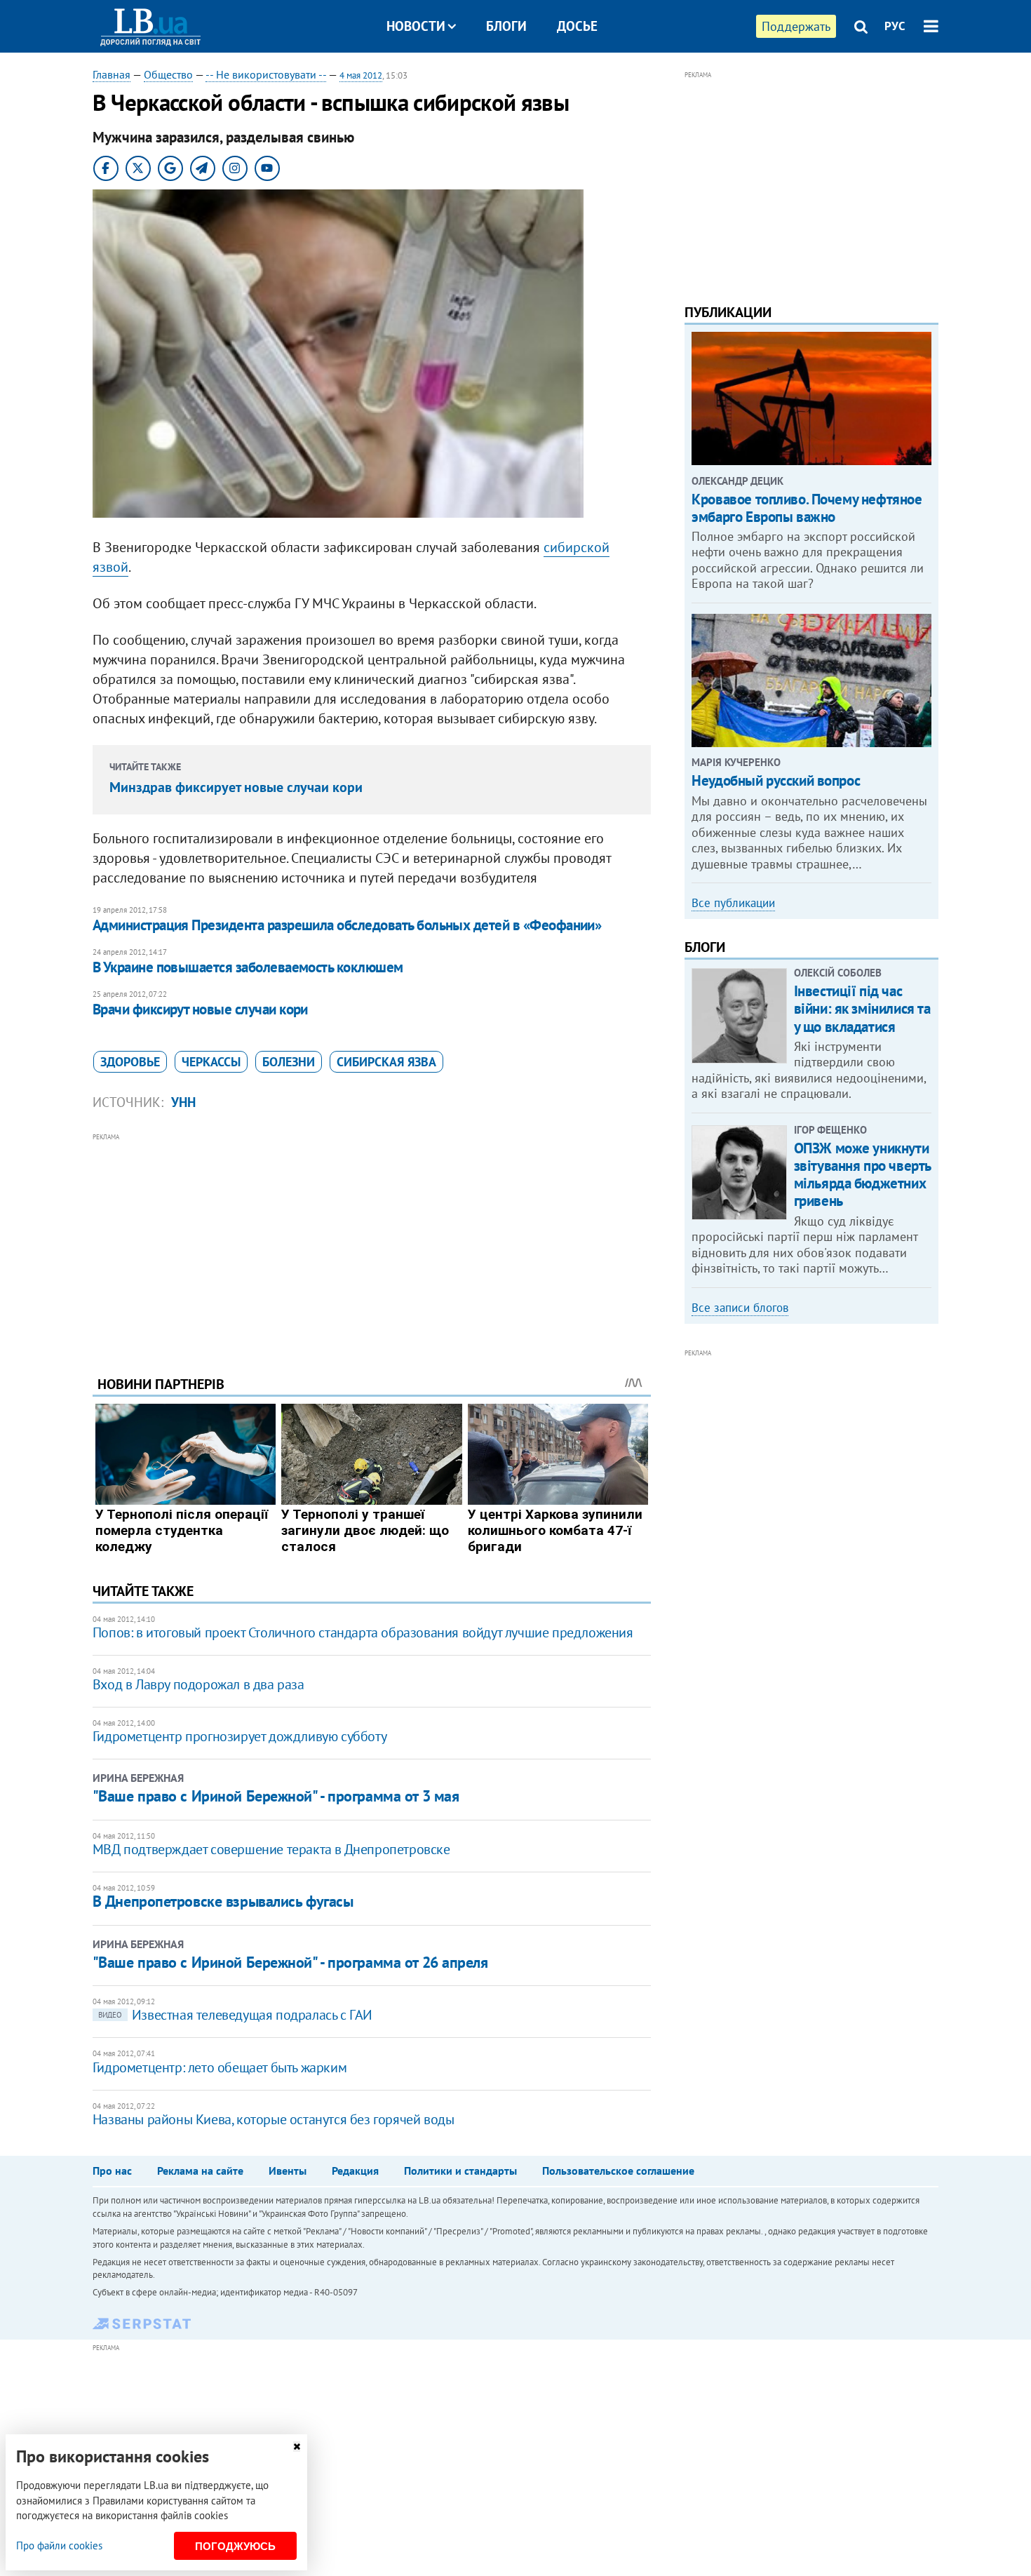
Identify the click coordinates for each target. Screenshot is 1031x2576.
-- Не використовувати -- (266, 74)
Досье (577, 26)
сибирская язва (386, 1062)
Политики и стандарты (460, 2171)
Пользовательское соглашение (618, 2171)
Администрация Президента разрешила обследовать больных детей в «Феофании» (347, 925)
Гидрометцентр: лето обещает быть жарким (220, 2067)
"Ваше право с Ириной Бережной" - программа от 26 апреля (290, 1962)
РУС (895, 26)
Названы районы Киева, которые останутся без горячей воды (274, 2119)
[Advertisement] (372, 1244)
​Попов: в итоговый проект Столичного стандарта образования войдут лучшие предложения (363, 1632)
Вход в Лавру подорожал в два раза (198, 1684)
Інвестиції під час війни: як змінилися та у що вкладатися (862, 1008)
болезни (289, 1062)
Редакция (355, 2171)
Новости (416, 26)
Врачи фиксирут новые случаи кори (200, 1009)
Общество (168, 74)
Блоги (506, 26)
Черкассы (211, 1062)
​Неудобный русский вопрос (776, 780)
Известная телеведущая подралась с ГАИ (235, 2015)
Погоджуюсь (235, 2546)
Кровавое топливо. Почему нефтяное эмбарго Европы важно (807, 508)
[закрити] (297, 2447)
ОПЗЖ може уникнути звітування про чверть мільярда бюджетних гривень (862, 1175)
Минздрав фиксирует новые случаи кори (236, 787)
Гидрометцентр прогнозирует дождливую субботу (240, 1736)
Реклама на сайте (200, 2171)
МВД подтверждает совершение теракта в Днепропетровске (271, 1849)
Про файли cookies (59, 2545)
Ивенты (288, 2171)
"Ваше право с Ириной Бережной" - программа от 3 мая (276, 1796)
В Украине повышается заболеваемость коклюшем (248, 967)
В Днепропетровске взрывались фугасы (223, 1901)
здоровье (130, 1062)
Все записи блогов (740, 1308)
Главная (112, 74)
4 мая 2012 (361, 75)
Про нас (112, 2171)
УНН (183, 1102)
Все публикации (733, 903)
